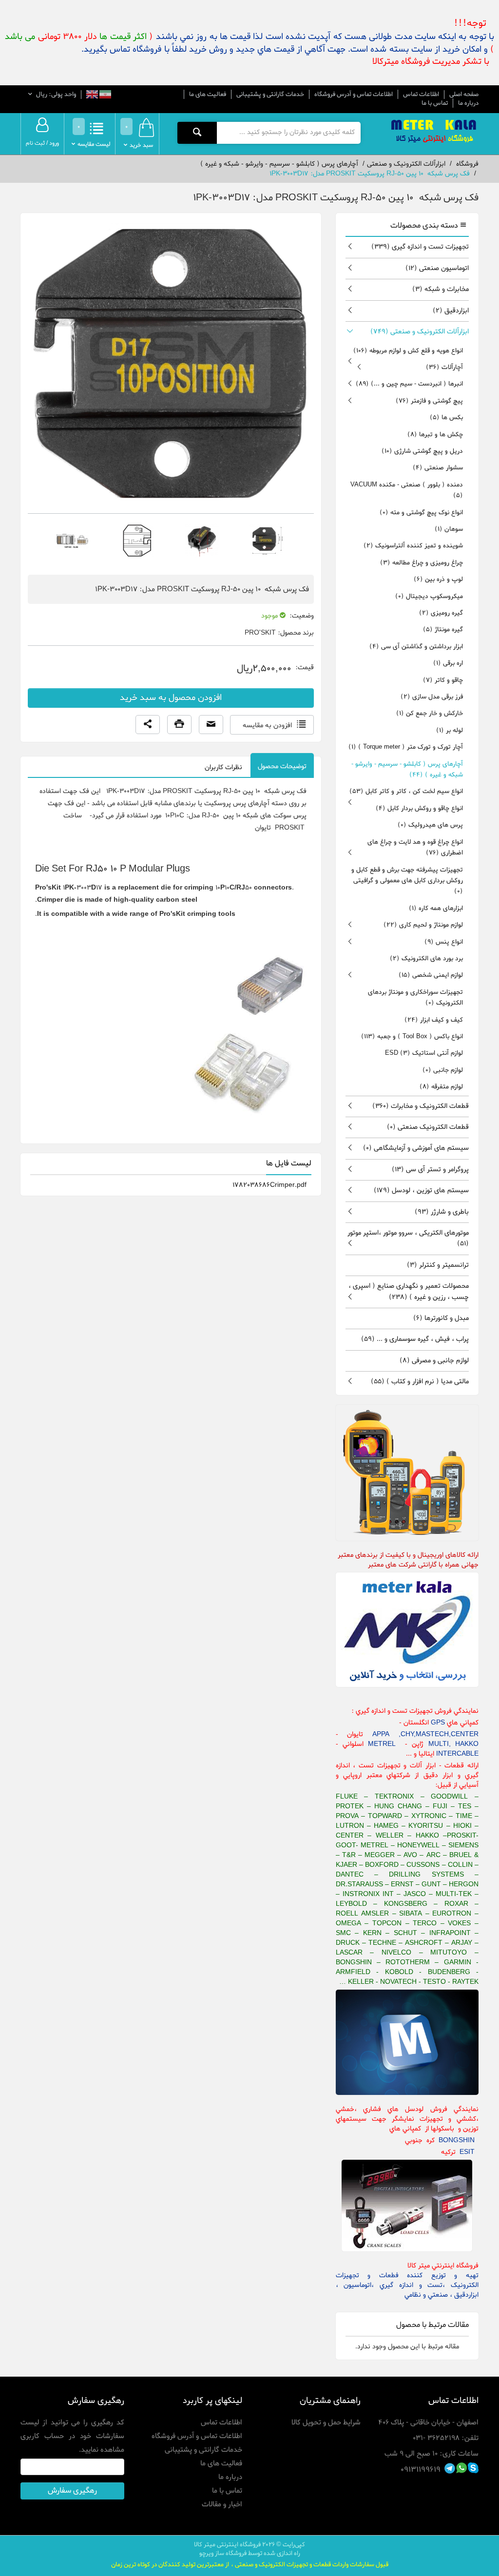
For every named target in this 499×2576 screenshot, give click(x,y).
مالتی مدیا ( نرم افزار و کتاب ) (420, 1382)
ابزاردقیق (451, 311)
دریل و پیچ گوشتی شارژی (422, 451)
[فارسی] (105, 95)
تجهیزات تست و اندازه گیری (420, 247)
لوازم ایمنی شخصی (431, 975)
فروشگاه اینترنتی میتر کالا (227, 2545)
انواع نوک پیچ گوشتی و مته (421, 513)
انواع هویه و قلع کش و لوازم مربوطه (408, 351)
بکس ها (446, 417)
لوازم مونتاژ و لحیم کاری (423, 925)
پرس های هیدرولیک (430, 825)
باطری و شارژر (442, 1212)
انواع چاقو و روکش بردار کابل (419, 808)
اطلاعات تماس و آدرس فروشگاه (354, 94)
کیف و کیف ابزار (434, 1020)
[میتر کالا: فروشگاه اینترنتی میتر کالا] (435, 132)
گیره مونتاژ (443, 629)
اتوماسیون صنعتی (437, 268)
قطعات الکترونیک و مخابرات (421, 1106)
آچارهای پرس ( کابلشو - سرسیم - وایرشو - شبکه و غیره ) (407, 769)
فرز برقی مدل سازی (432, 697)
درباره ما (468, 103)
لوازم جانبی (443, 1070)
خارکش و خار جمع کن (430, 713)
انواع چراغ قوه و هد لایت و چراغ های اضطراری (415, 847)
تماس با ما (435, 103)
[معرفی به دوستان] (211, 725)
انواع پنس (444, 942)
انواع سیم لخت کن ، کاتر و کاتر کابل (406, 791)
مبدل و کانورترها (441, 1318)
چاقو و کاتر (443, 680)
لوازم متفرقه (441, 1087)
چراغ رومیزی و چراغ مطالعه (422, 563)
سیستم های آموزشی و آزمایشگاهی (416, 1148)
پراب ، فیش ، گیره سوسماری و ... (415, 1339)
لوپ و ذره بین (438, 579)
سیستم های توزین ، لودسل (421, 1191)
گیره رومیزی (441, 613)
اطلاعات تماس (421, 94)
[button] (148, 725)
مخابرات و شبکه (441, 289)
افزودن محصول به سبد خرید (171, 698)
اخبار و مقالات (222, 2504)
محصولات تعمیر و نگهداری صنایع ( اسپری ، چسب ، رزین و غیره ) (409, 1291)
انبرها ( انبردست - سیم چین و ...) (409, 384)
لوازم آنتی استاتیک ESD (424, 1053)
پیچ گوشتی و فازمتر (429, 401)
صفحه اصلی (464, 95)
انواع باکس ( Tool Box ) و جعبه (412, 1036)
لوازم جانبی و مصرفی (434, 1361)
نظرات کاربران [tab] (223, 767)
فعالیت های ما (208, 94)
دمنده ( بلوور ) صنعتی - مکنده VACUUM (407, 490)
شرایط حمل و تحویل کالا (326, 2422)
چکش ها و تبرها (435, 435)
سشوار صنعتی (438, 468)
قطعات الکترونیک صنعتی (428, 1127)
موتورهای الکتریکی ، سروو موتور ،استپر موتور (408, 1238)
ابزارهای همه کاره (436, 908)
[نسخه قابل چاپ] (179, 725)
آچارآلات (444, 367)
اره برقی (448, 663)
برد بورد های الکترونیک (426, 959)
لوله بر (450, 730)
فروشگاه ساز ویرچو (223, 2553)
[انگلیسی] (92, 95)
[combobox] (288, 133)
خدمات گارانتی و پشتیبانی (270, 94)
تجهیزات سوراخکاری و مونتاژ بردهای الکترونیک (415, 997)
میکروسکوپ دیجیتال (429, 596)
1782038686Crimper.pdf (269, 1185)
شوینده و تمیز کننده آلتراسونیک (413, 546)
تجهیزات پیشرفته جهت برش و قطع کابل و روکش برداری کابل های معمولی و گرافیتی (407, 881)
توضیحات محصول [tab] (282, 766)
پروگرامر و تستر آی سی (430, 1170)
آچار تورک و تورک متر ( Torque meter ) (406, 747)
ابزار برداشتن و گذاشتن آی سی (416, 647)
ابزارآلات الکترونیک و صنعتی (420, 332)
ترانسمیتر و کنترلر (438, 1265)
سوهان (449, 529)
